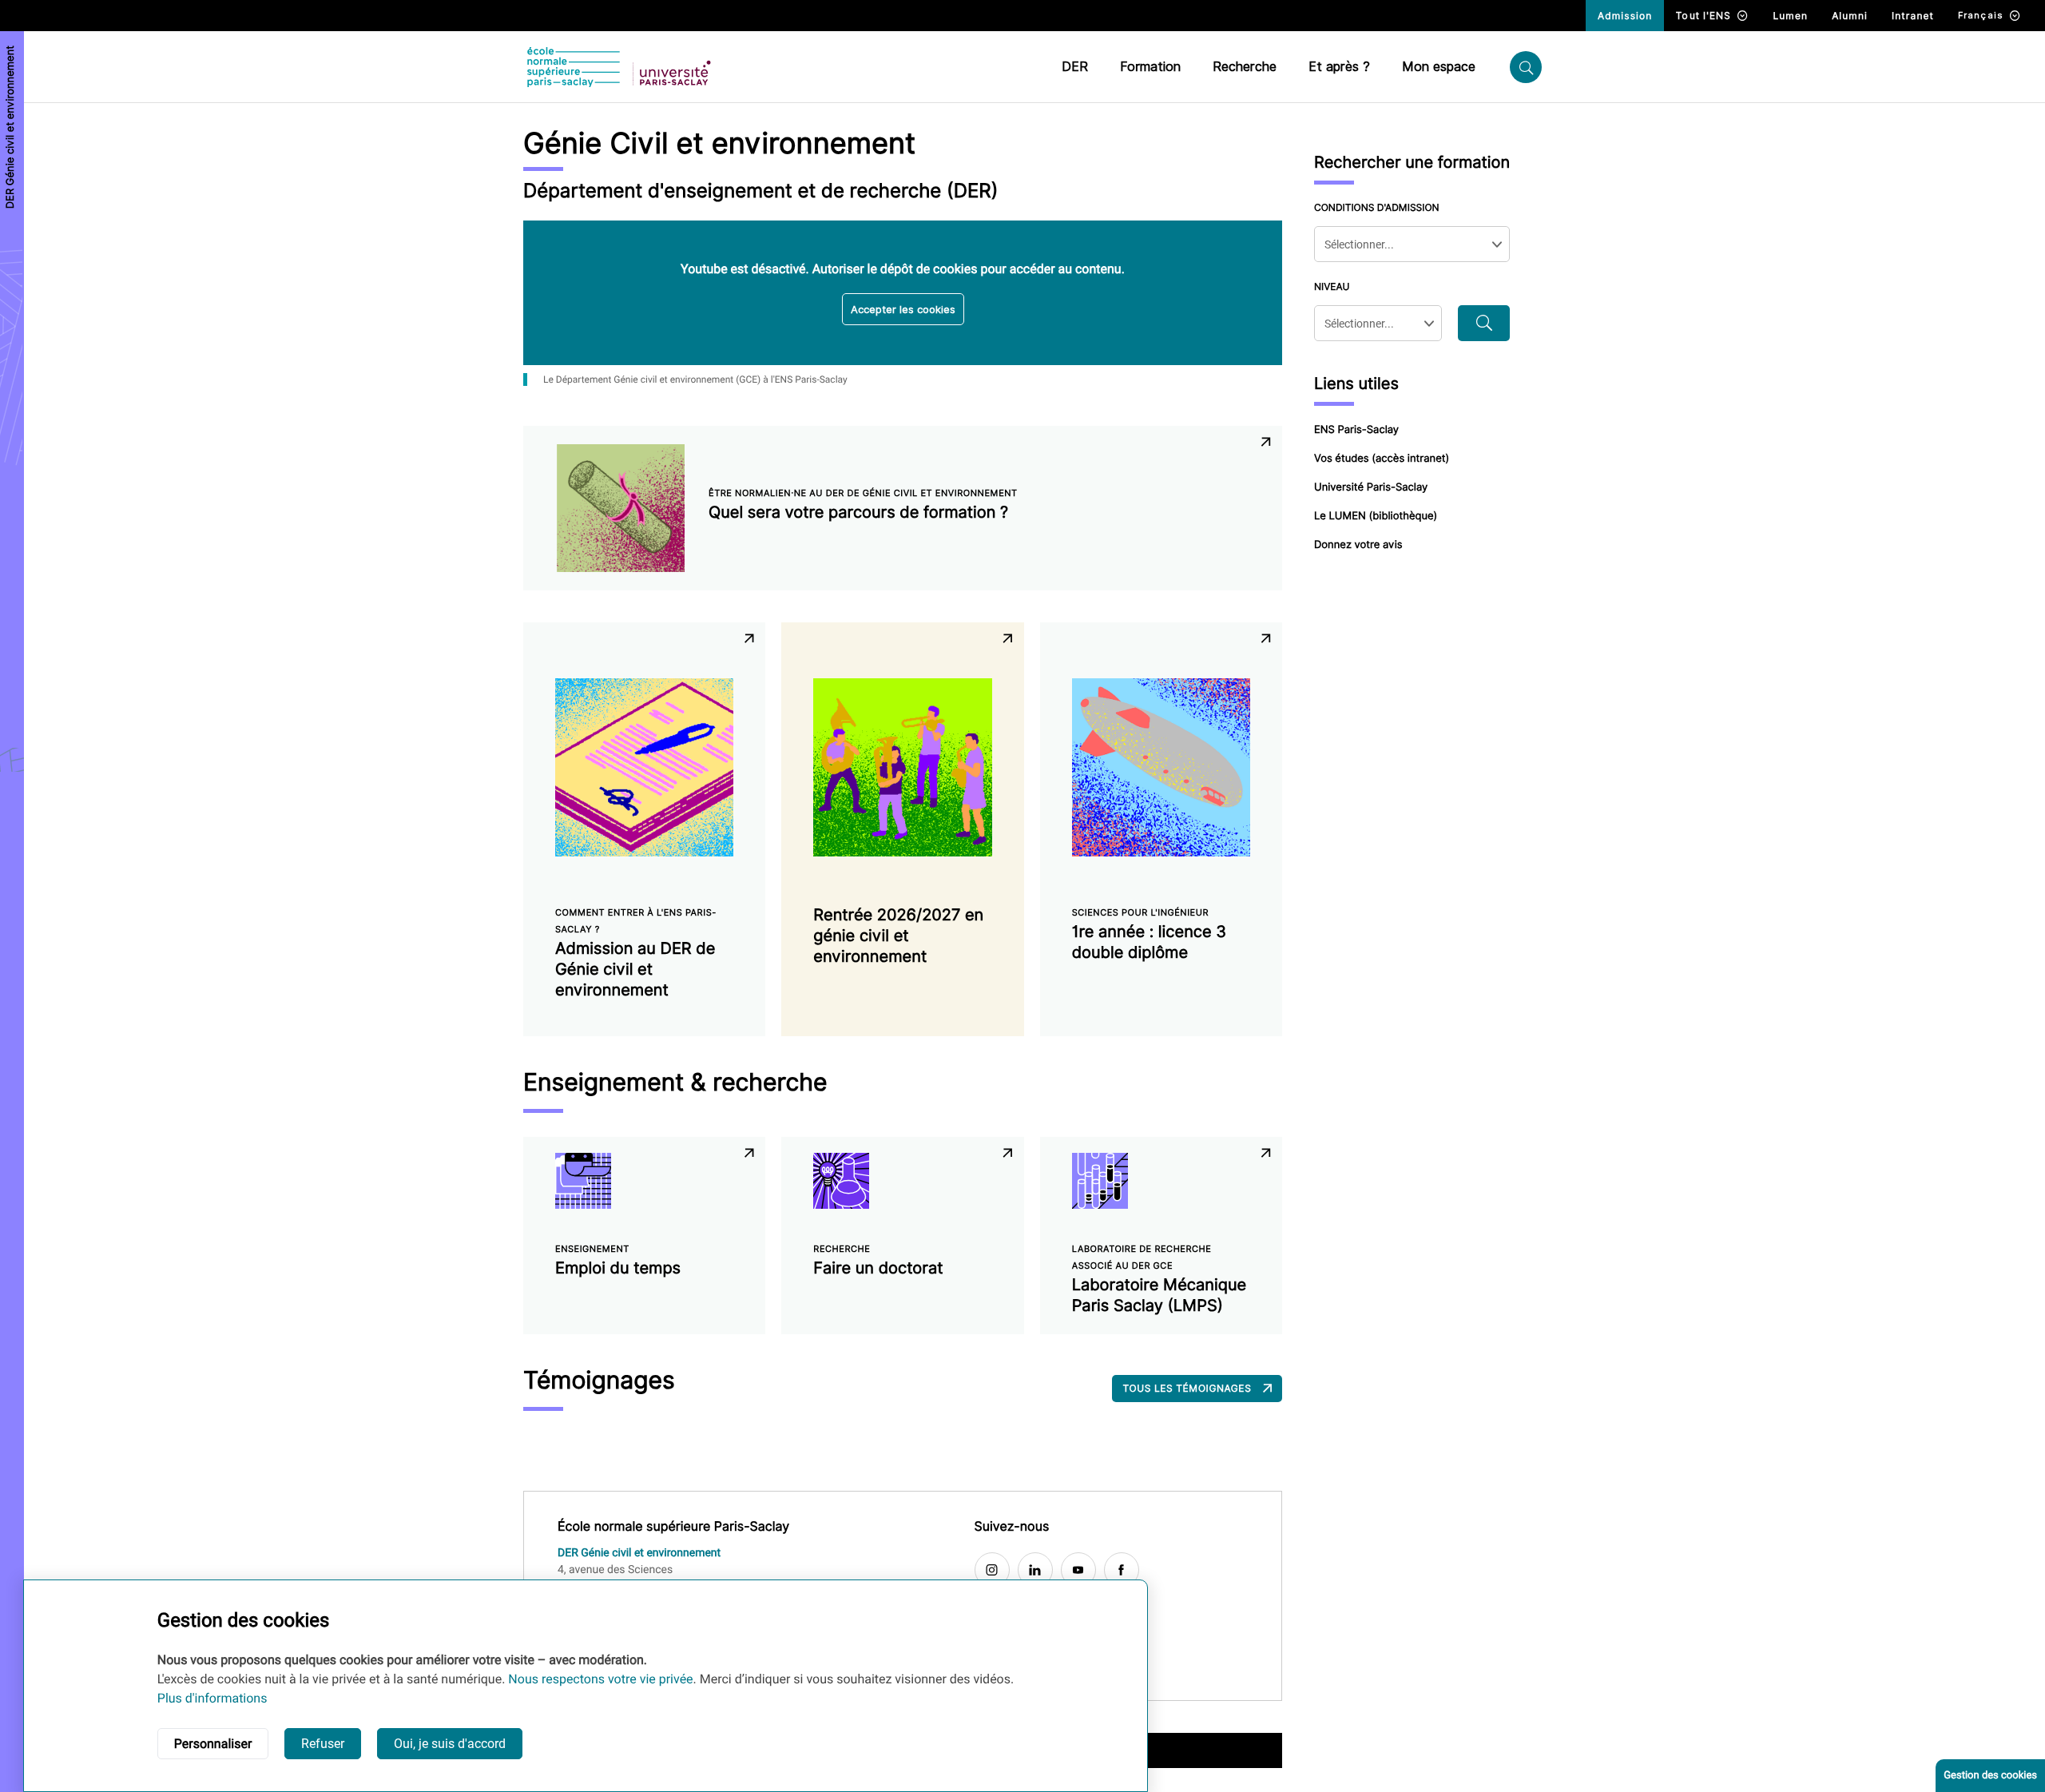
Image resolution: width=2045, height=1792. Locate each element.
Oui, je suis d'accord (450, 1744)
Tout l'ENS (1704, 16)
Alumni (1850, 16)
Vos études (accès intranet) (1382, 459)
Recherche (1245, 67)
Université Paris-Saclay (1371, 487)
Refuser (323, 1744)
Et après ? (1339, 67)
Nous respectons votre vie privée (600, 1679)
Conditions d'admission (1377, 207)
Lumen (1790, 16)
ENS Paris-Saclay (1356, 430)
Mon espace (1439, 67)
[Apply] (1484, 323)
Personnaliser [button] (213, 1744)
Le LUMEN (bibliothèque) (1376, 516)
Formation (1150, 67)
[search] (1526, 67)
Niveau (1332, 286)
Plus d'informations (212, 1698)
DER (1075, 67)
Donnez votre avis (1358, 545)
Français (1981, 15)
